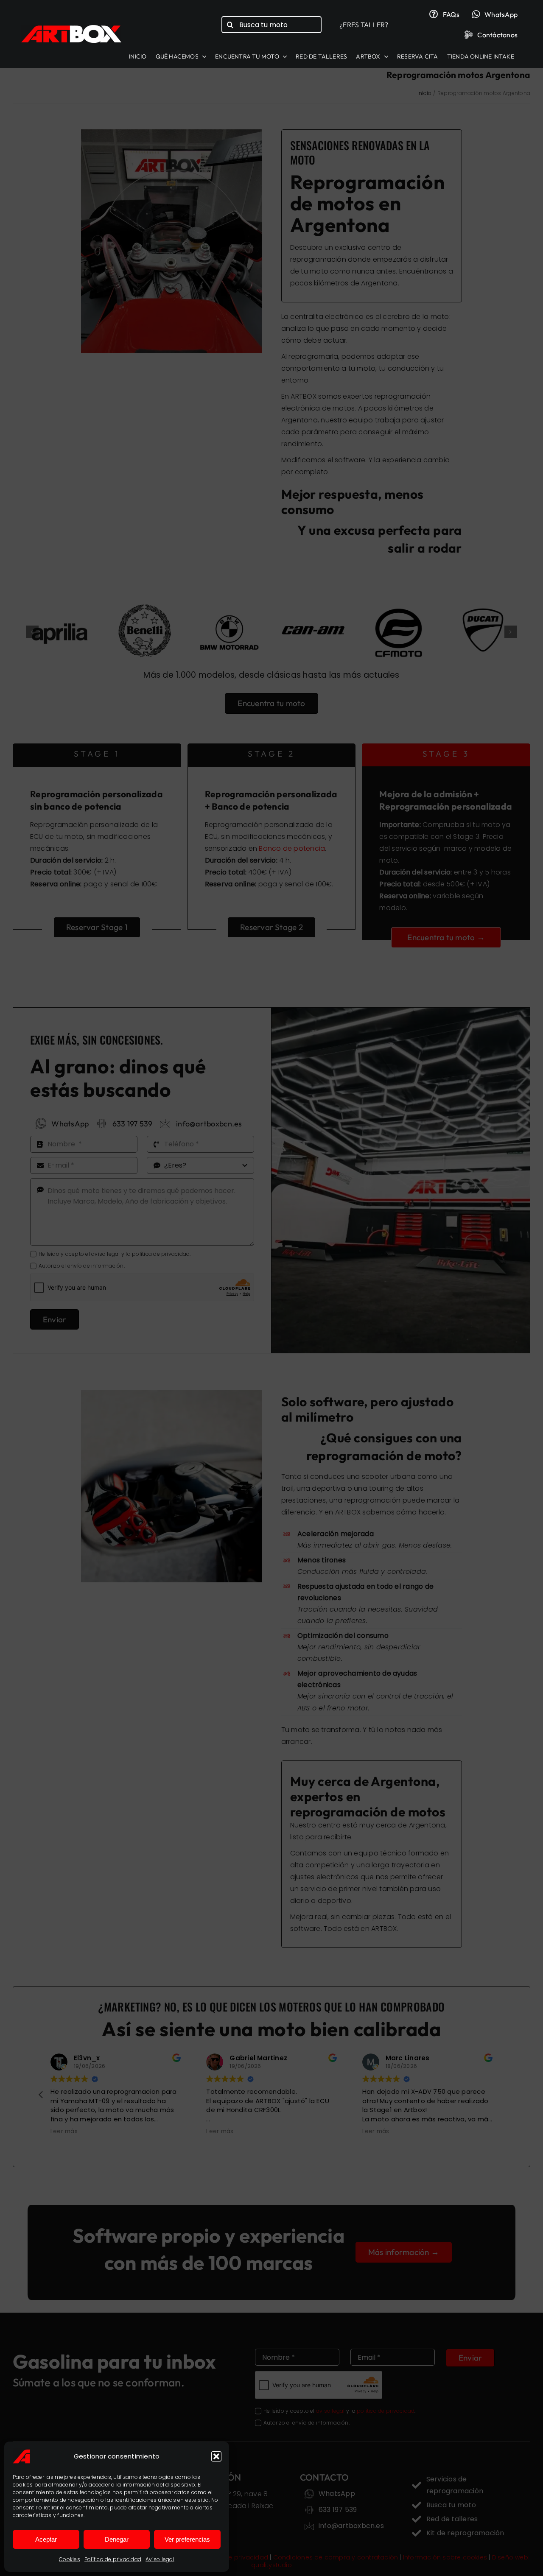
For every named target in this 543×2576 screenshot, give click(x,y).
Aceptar (46, 2539)
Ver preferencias (187, 2539)
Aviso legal (160, 2559)
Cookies (70, 2559)
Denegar (117, 2539)
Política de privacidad (113, 2559)
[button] (216, 2456)
